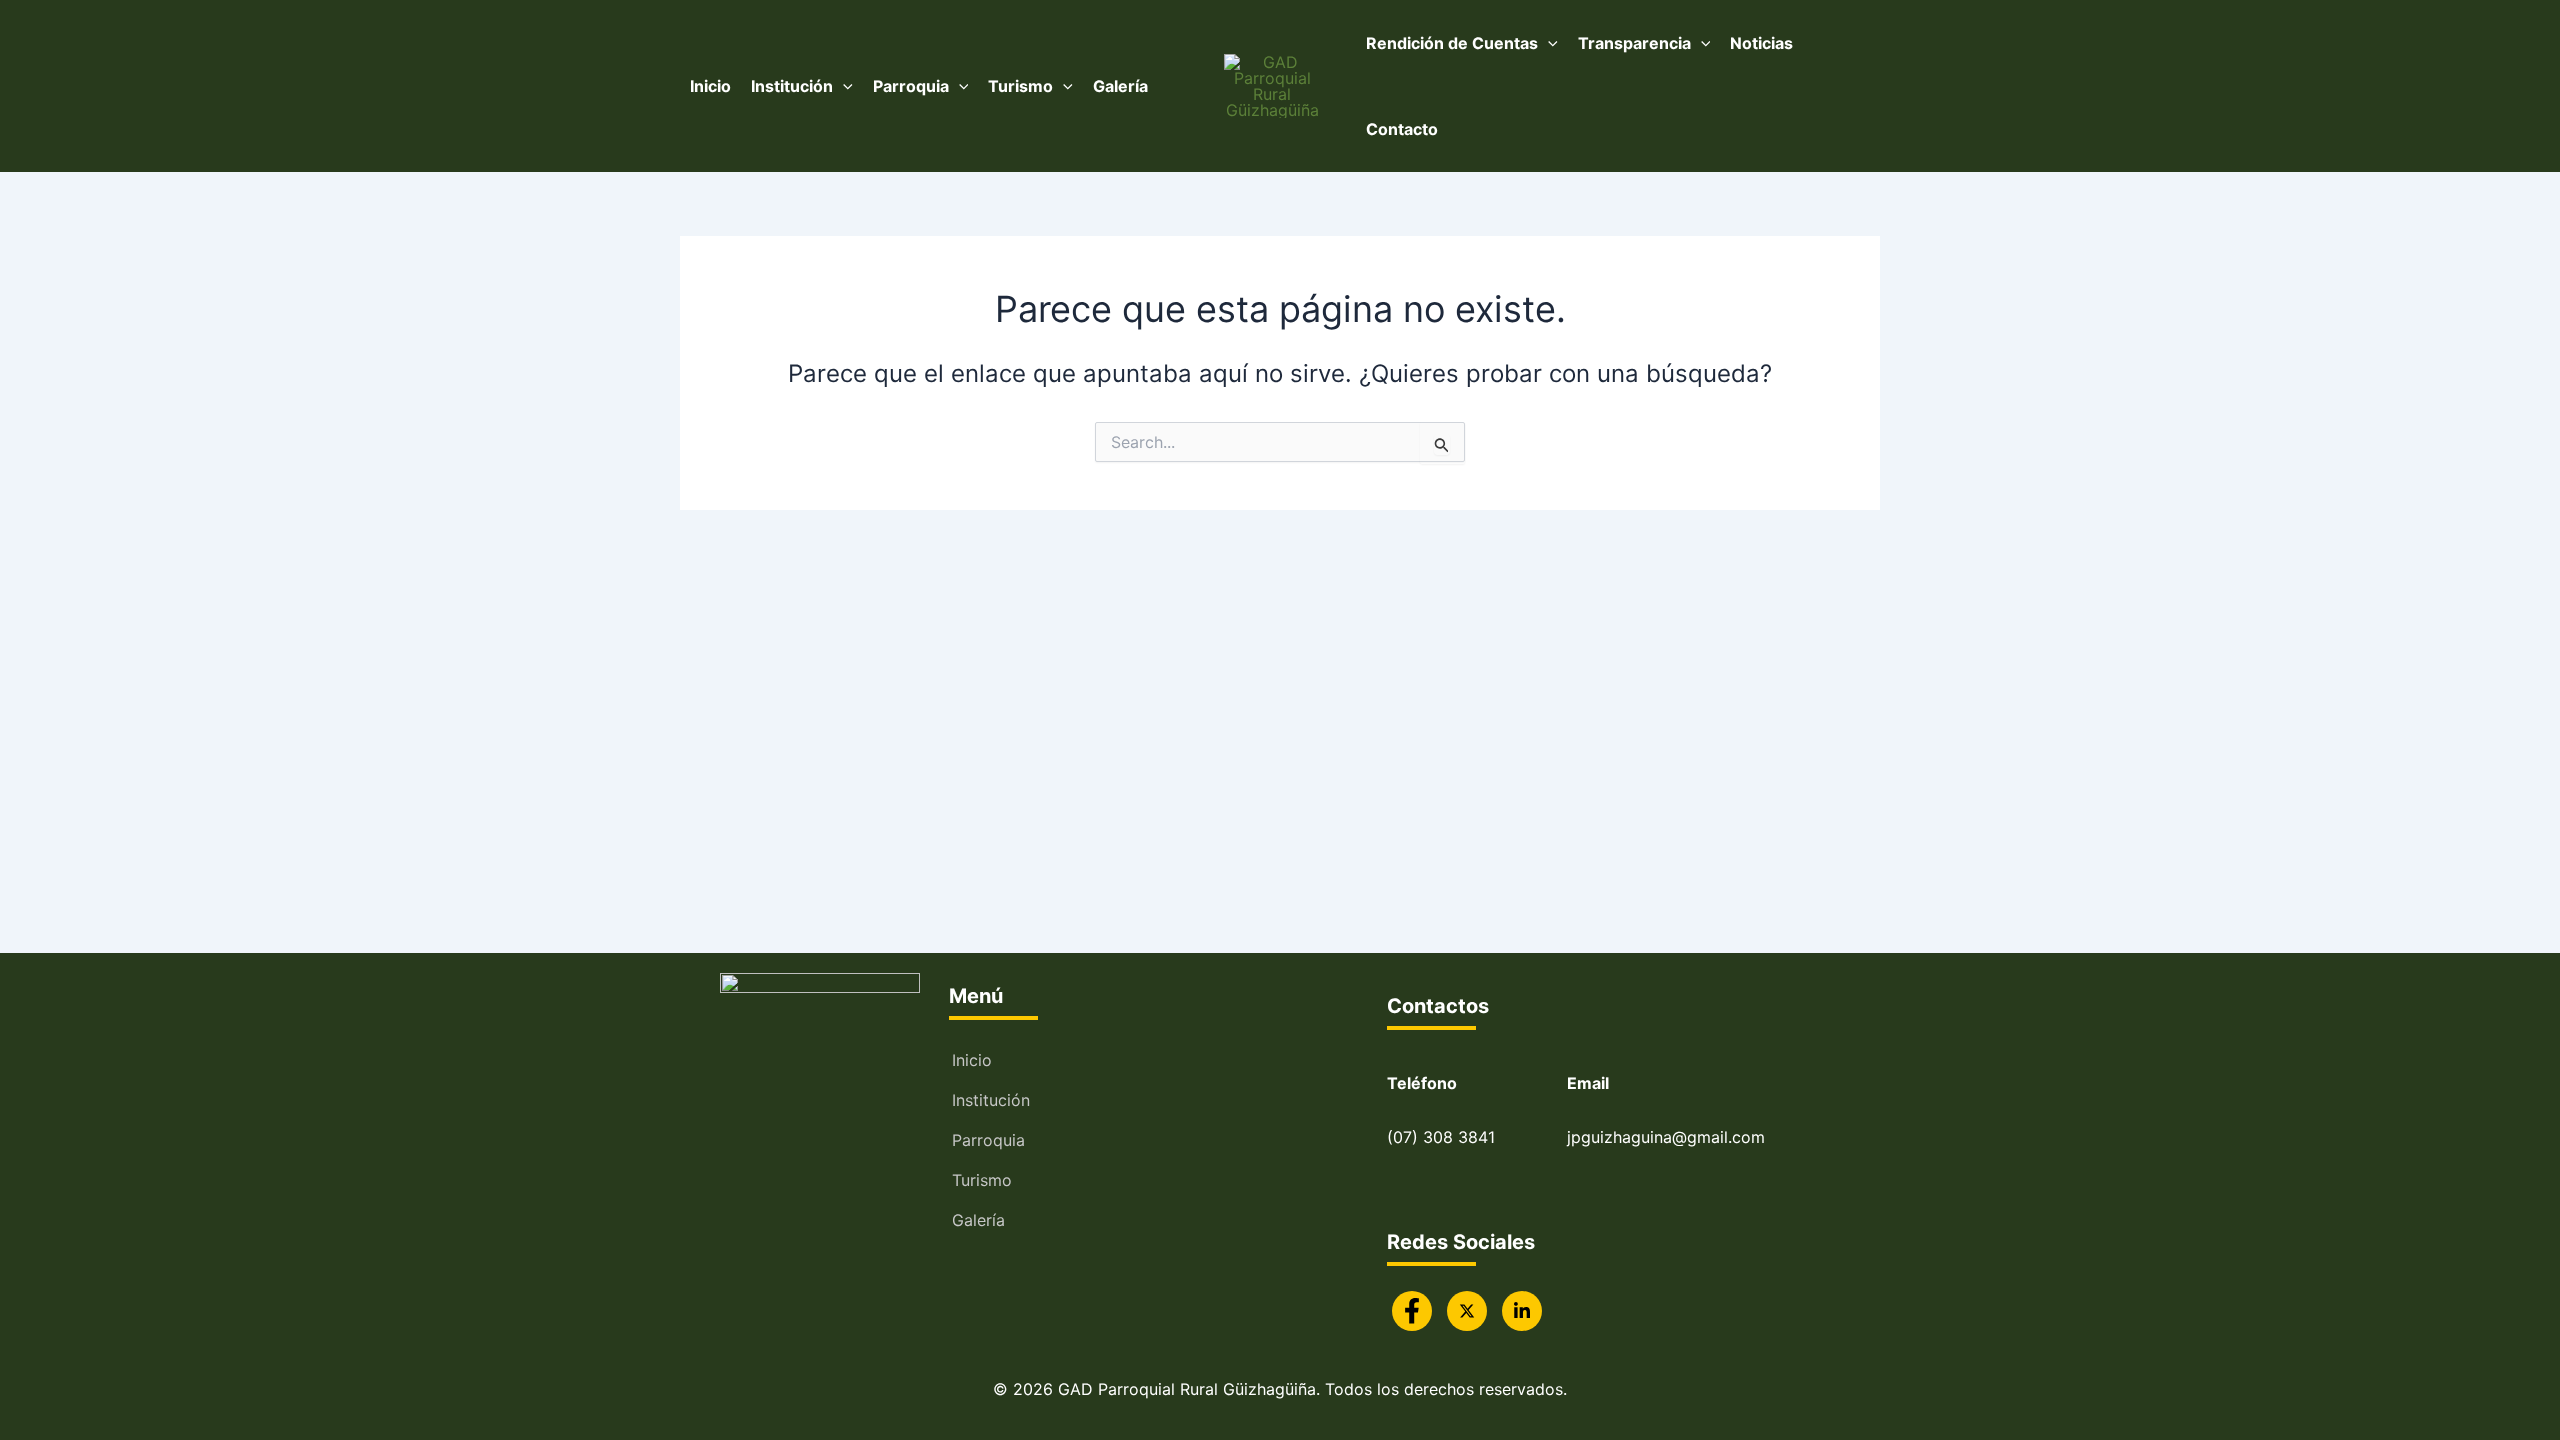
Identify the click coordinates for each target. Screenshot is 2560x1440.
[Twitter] (1467, 1311)
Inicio (972, 1060)
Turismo (982, 1180)
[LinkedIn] (1522, 1311)
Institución (991, 1100)
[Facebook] (1412, 1311)
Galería (978, 1220)
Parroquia (988, 1140)
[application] (843, 86)
